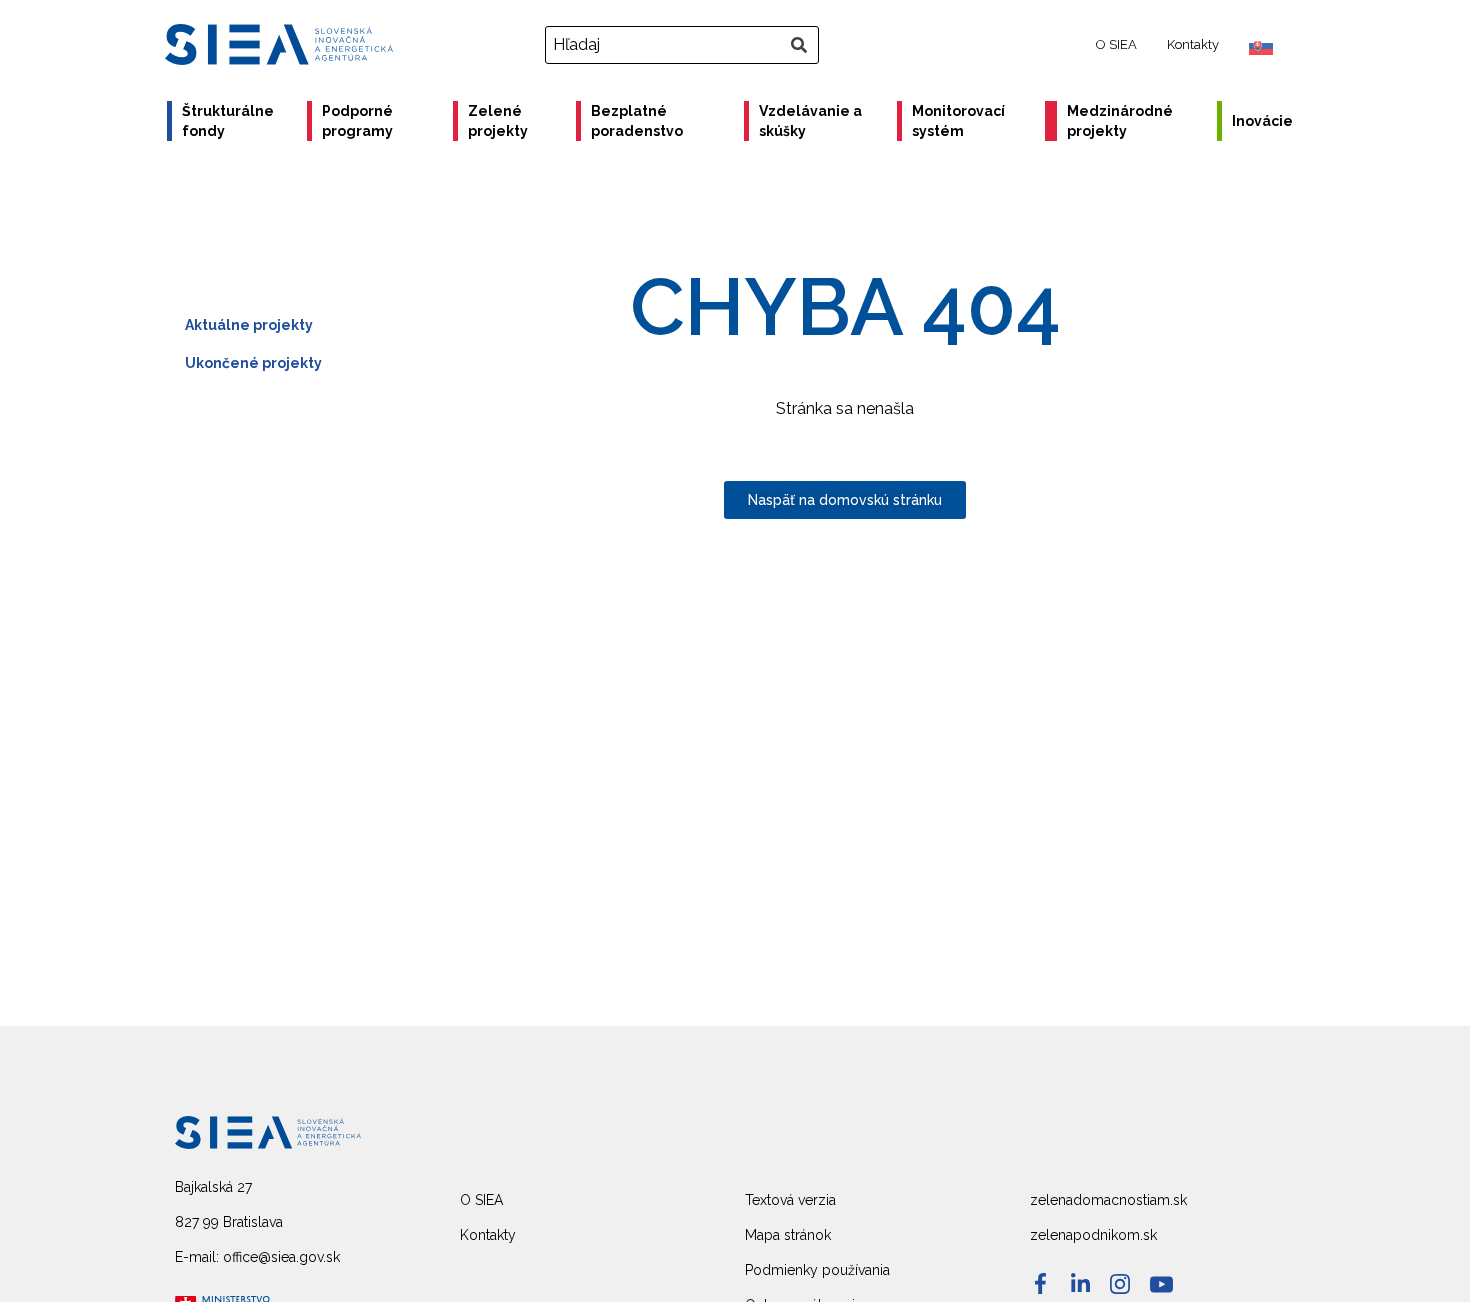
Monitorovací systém (958, 121)
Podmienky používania (817, 1270)
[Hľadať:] (684, 45)
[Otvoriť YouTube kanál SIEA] (1161, 1284)
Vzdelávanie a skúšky (810, 121)
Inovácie (1262, 121)
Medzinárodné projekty (1120, 121)
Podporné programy (357, 121)
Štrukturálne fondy (228, 121)
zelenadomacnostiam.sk (1108, 1200)
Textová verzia (790, 1200)
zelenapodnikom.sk (1093, 1235)
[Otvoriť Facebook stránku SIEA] (1040, 1283)
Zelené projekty (498, 121)
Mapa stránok (788, 1235)
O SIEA (1116, 44)
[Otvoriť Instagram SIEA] (1120, 1284)
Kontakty (1193, 44)
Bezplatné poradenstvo (637, 121)
